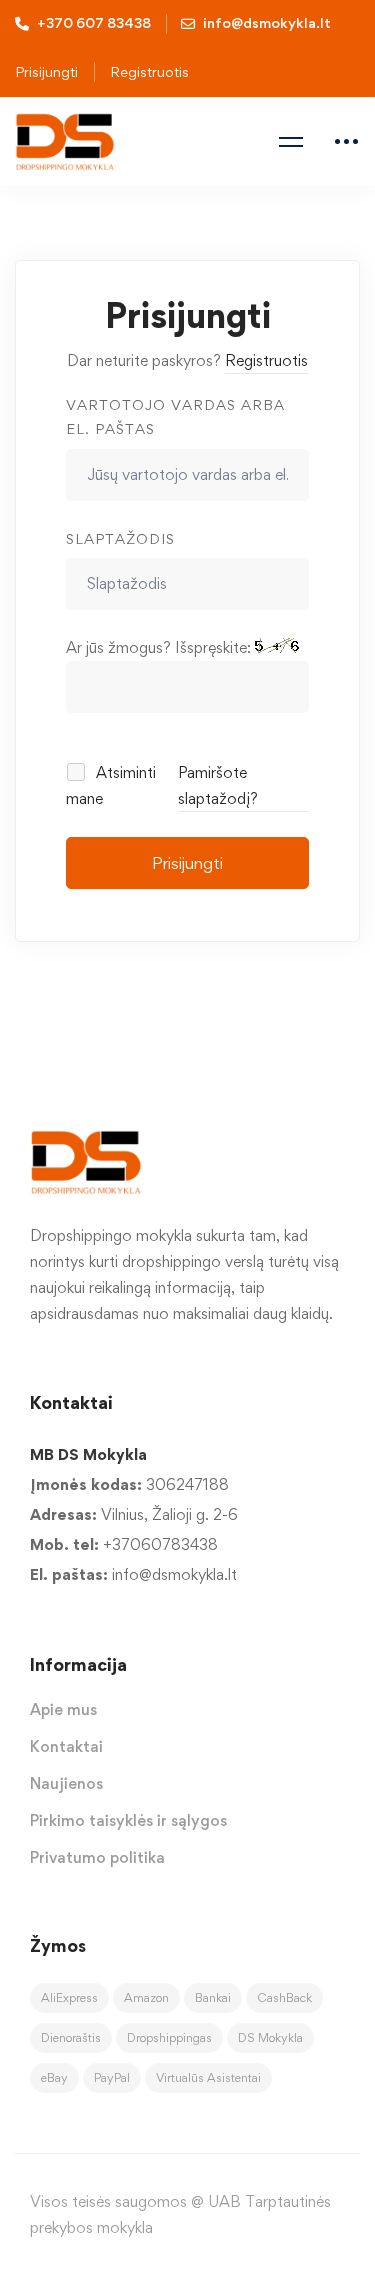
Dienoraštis (71, 2037)
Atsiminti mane (111, 785)
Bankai (213, 1997)
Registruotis (149, 71)
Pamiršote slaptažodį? (218, 785)
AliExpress (69, 1997)
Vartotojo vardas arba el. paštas (175, 416)
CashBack (284, 1997)
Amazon (146, 1997)
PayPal (112, 2077)
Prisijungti (187, 863)
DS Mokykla (270, 2037)
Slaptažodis (120, 538)
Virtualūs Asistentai (208, 2077)
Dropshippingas (169, 2037)
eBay (54, 2077)
